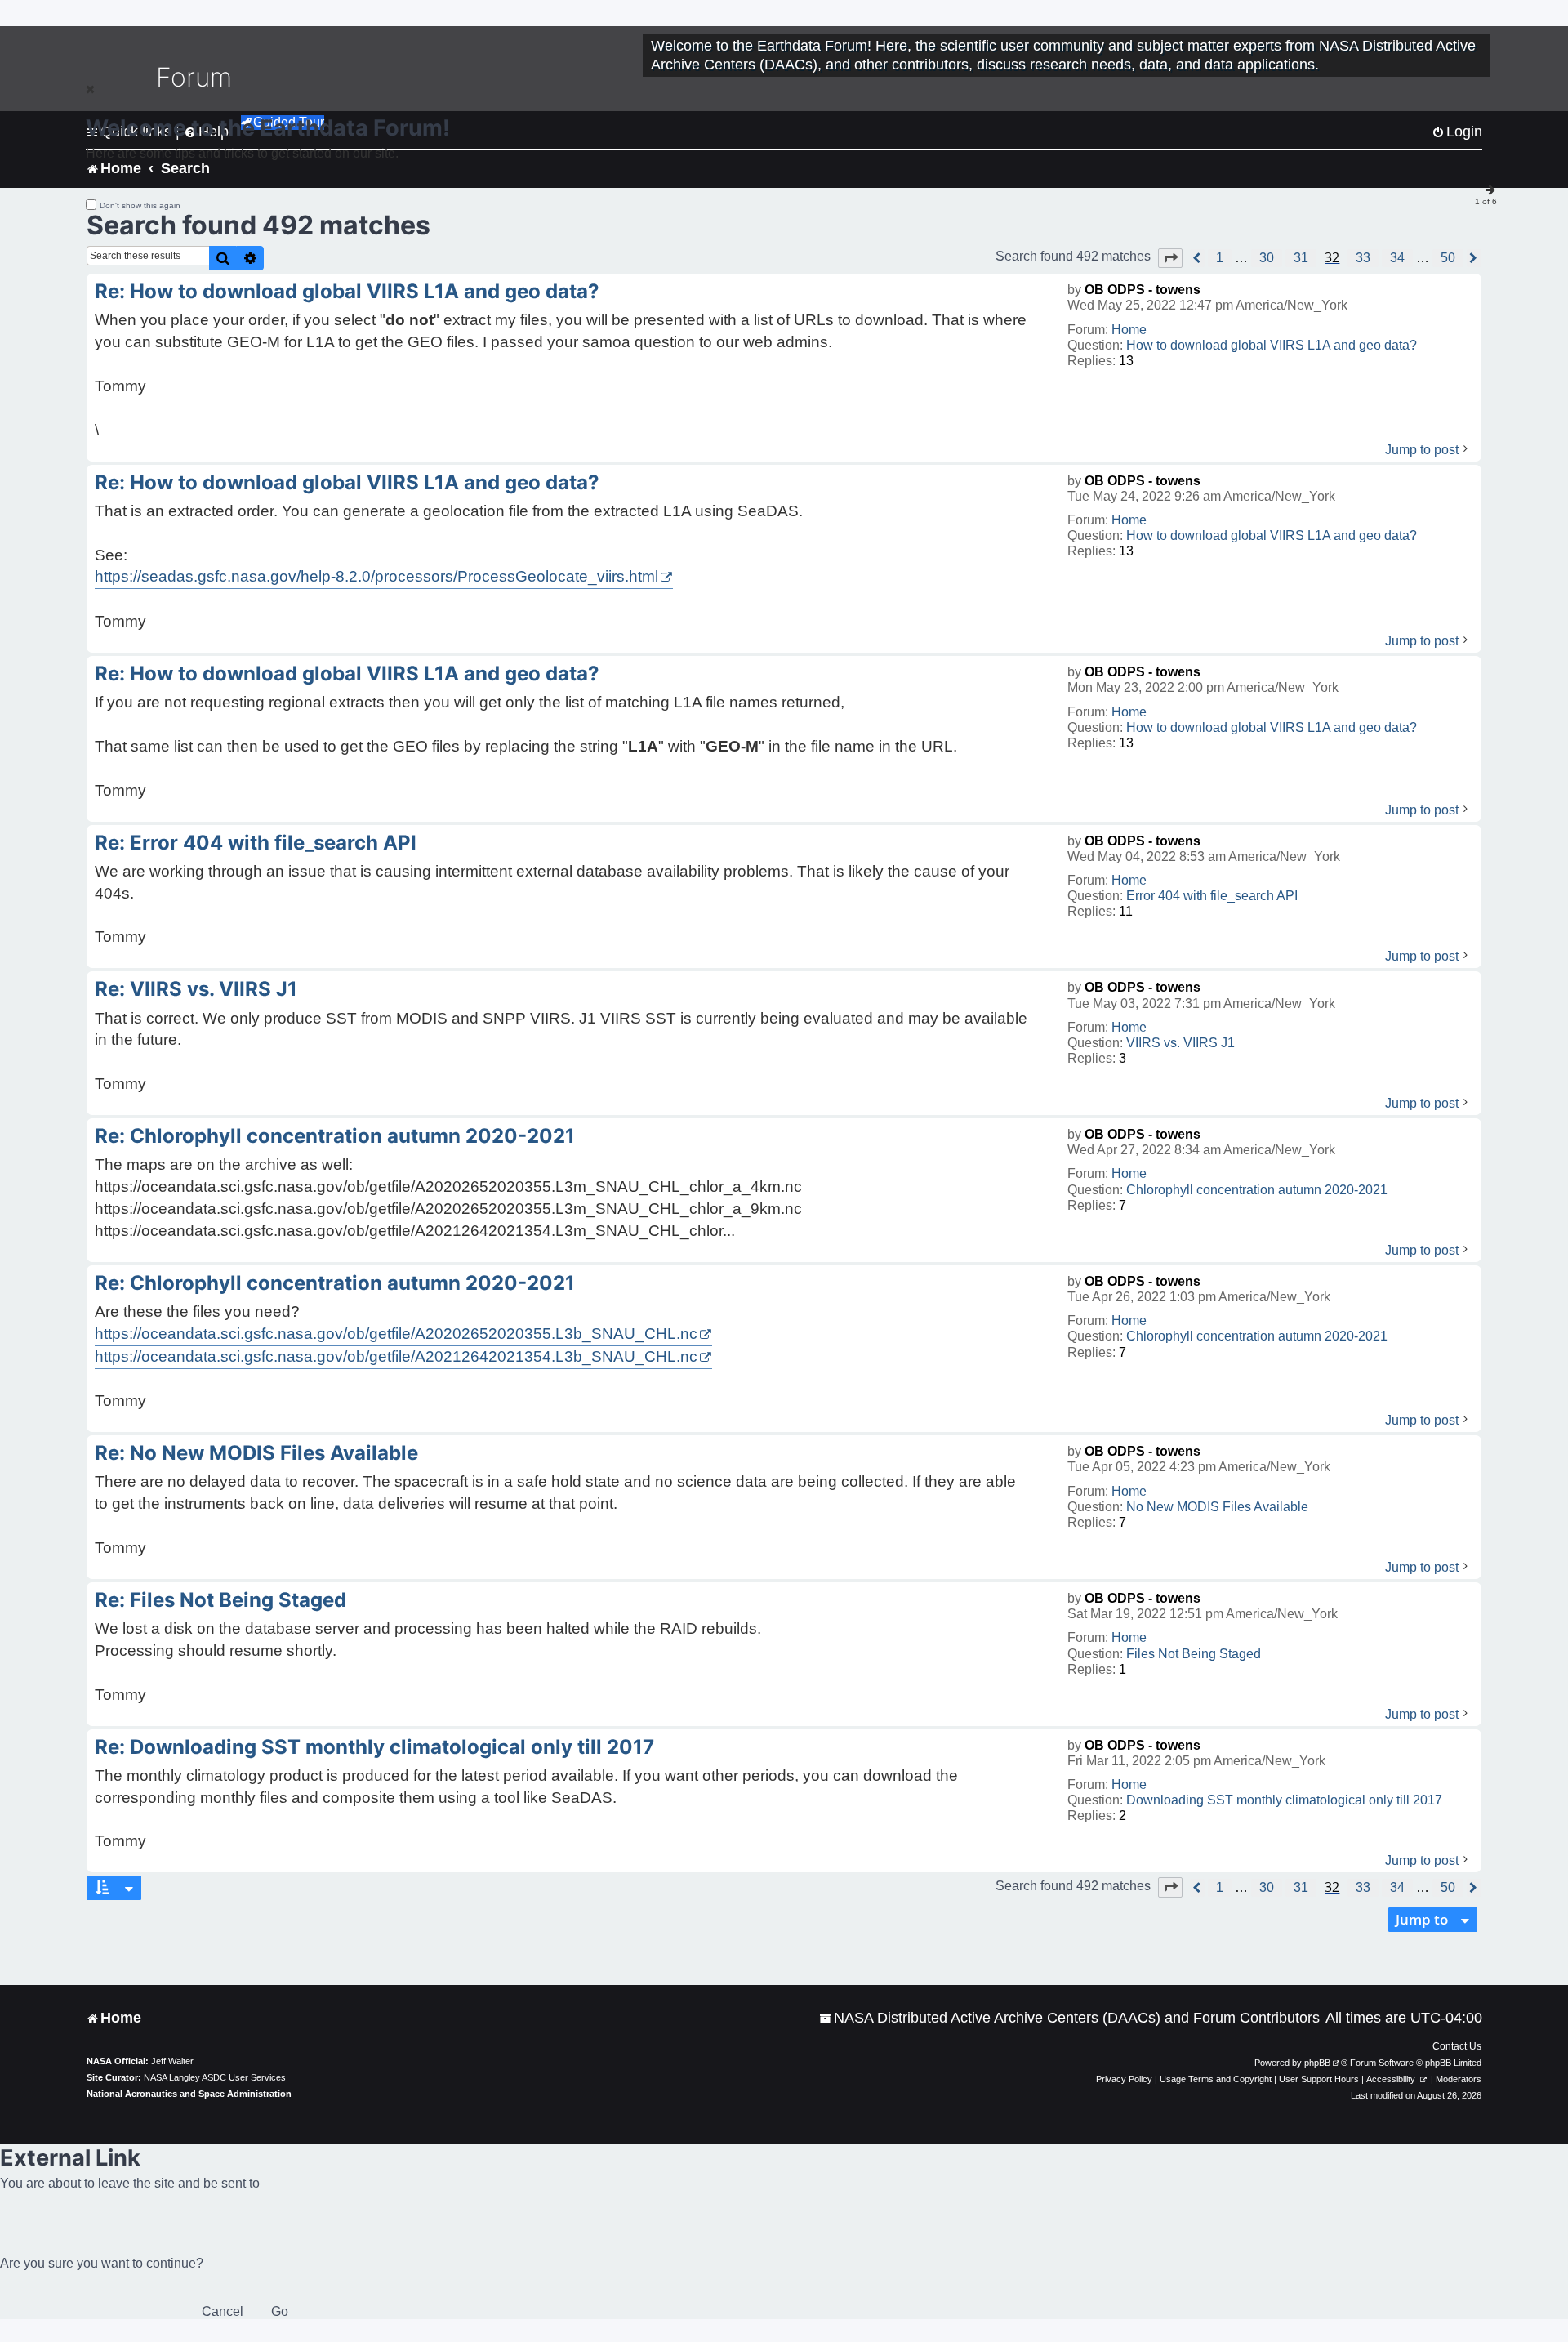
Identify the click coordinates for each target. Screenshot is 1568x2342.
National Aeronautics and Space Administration (189, 2094)
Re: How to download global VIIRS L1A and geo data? (347, 291)
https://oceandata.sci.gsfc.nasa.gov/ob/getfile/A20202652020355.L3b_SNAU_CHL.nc (396, 1334)
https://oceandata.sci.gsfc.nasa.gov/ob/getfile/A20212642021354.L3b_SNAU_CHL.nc (396, 1356)
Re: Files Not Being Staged (220, 1600)
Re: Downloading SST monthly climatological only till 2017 (374, 1747)
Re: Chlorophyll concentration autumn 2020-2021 (335, 1136)
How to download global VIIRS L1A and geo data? (1272, 345)
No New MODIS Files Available (1217, 1507)
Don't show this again (140, 205)
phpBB (1317, 2063)
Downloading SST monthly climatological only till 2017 (1284, 1800)
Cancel (223, 2311)
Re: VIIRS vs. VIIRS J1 (196, 989)
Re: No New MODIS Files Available (256, 1453)
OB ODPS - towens (1143, 290)
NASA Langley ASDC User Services (215, 2077)
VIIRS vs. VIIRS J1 (1180, 1043)
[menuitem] (1069, 2018)
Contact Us (1457, 2046)
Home (1129, 330)
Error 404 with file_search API (1212, 896)
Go (280, 2311)
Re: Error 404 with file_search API (256, 843)
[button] (1170, 258)
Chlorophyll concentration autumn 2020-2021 (1257, 1190)
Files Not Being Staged (1194, 1654)
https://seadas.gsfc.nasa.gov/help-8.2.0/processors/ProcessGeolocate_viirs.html (376, 576)
